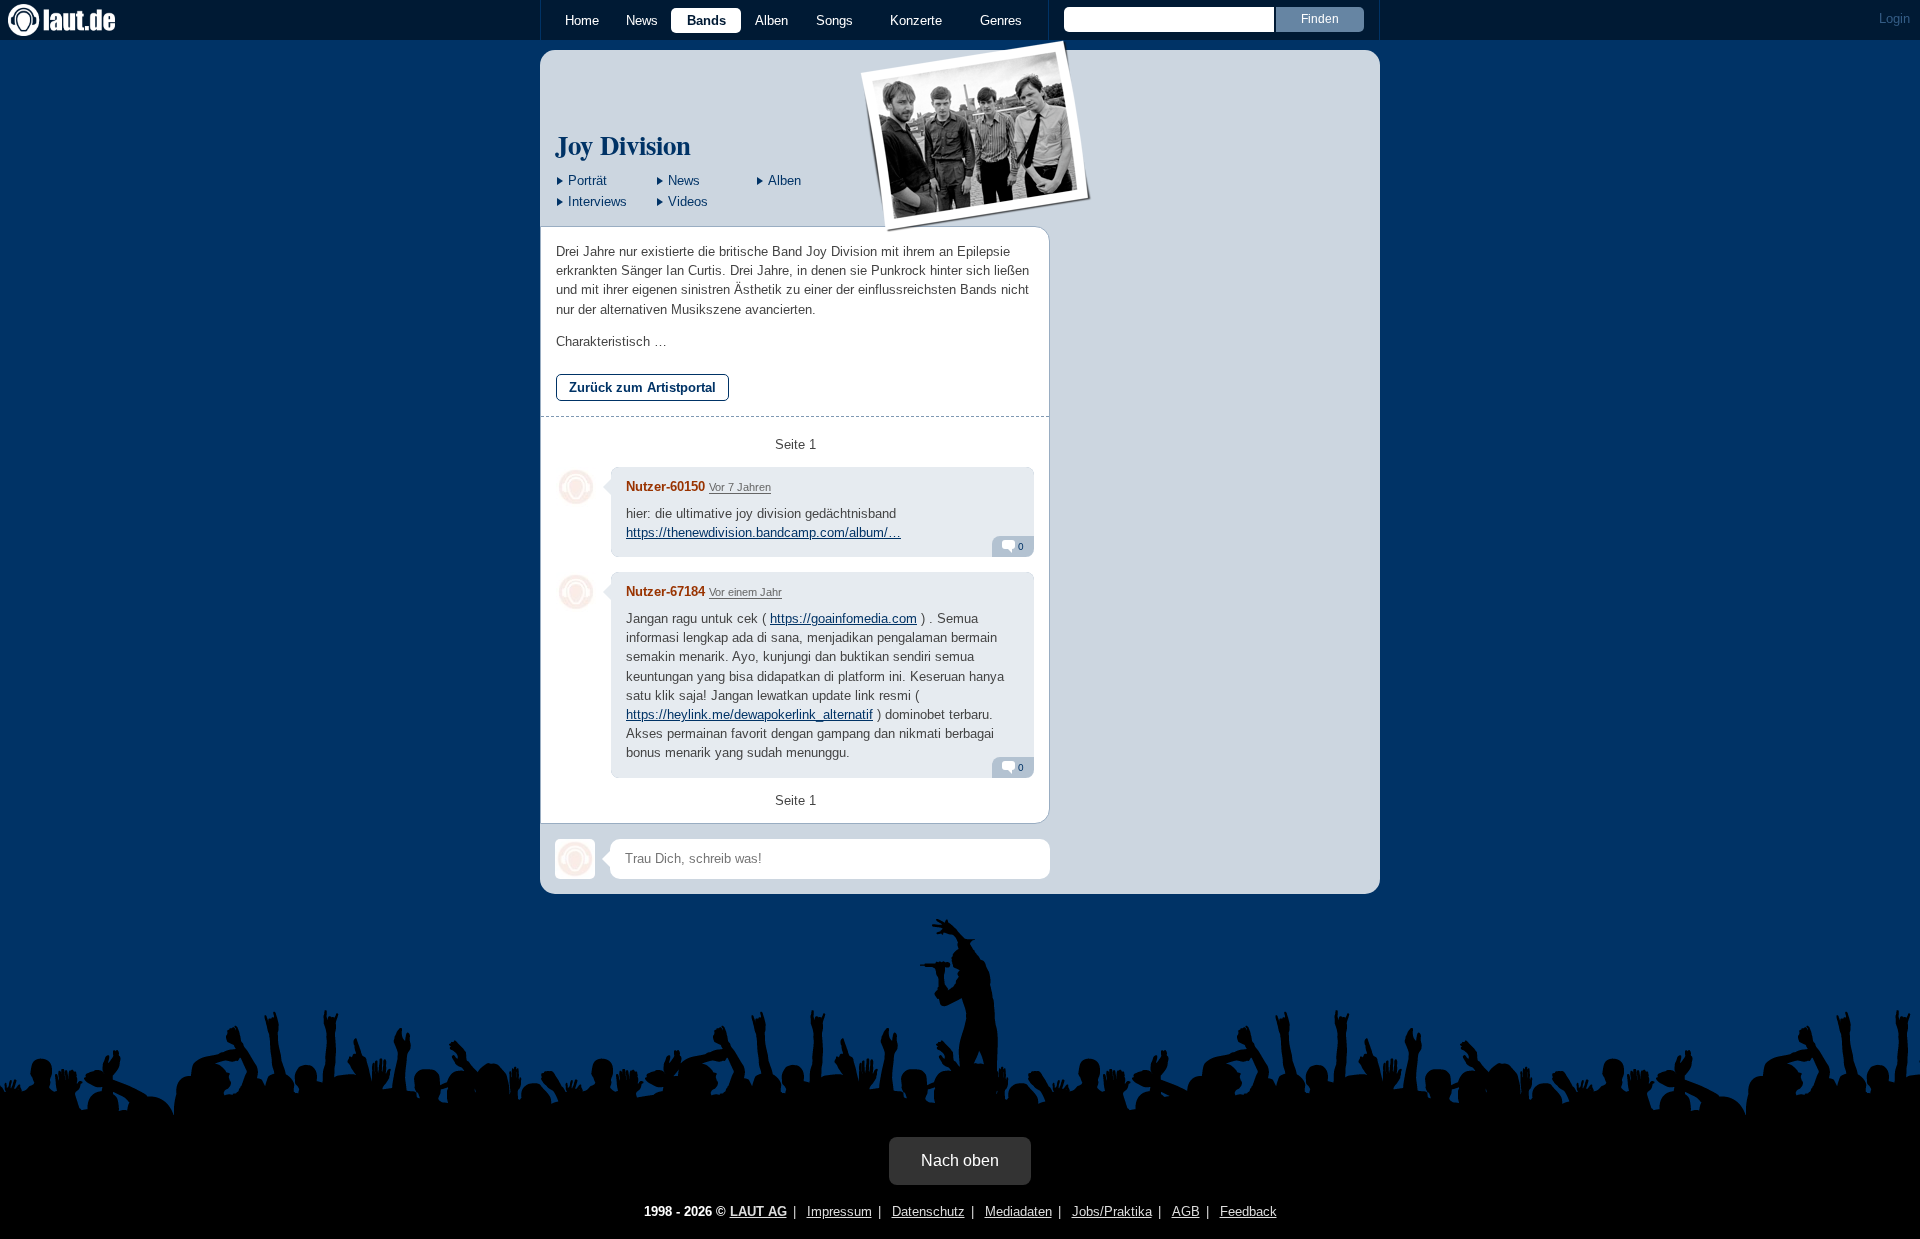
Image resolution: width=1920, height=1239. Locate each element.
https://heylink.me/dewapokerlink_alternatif (749, 714)
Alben (771, 20)
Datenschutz (928, 1211)
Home (582, 20)
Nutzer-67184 (665, 591)
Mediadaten (1018, 1211)
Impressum (839, 1211)
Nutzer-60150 (665, 486)
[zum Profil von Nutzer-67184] (576, 592)
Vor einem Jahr (745, 592)
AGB (1186, 1211)
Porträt (587, 180)
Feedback (1248, 1211)
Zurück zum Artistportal (642, 387)
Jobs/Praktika (1112, 1211)
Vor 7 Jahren (740, 487)
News (642, 20)
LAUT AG (758, 1211)
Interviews (597, 201)
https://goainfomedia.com (843, 618)
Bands (706, 20)
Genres (1001, 20)
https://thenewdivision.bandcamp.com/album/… (763, 532)
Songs (834, 20)
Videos (688, 201)
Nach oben (960, 1160)
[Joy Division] (976, 218)
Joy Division (623, 144)
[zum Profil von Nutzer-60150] (576, 487)
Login (1894, 18)
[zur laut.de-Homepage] (80, 20)
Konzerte (916, 20)
